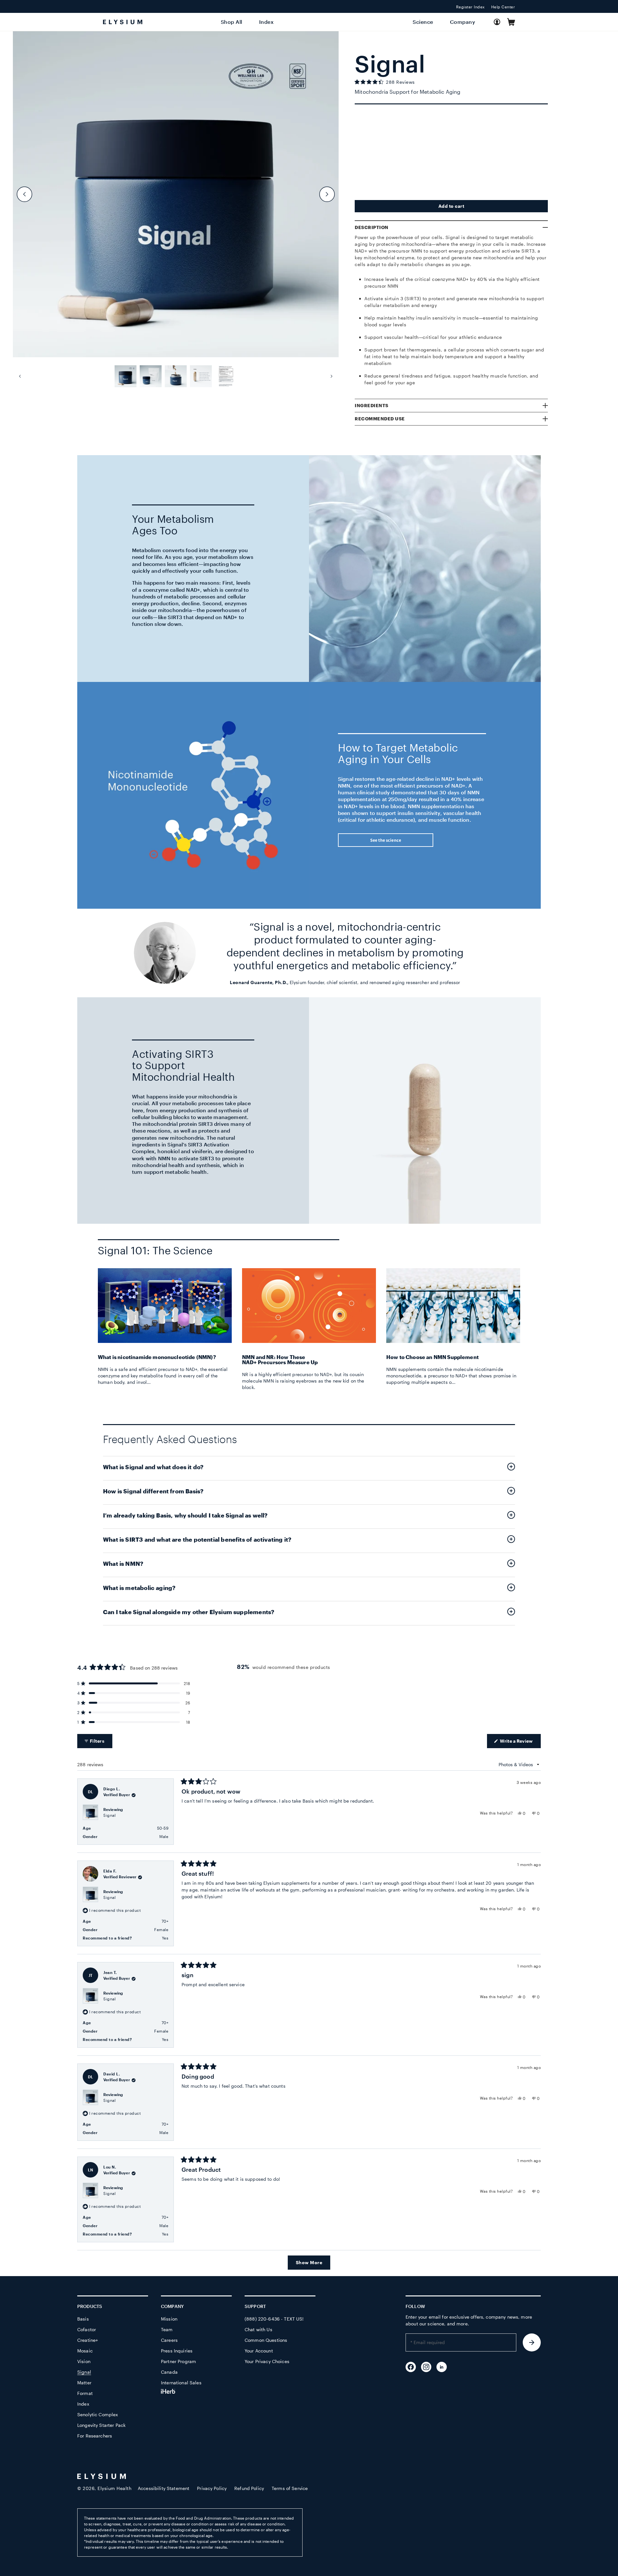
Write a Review (520, 1743)
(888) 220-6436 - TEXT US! (274, 2319)
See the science (386, 840)
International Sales (181, 2383)
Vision (84, 2361)
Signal (109, 1815)
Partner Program (178, 2361)
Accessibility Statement (164, 2488)
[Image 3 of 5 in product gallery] (176, 376)
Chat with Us (258, 2329)
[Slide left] (24, 194)
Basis (83, 2319)
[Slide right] (327, 194)
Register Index (470, 7)
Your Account (259, 2351)
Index (83, 2404)
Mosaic (85, 2351)
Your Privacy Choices (267, 2361)
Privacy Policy (212, 2488)
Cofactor (87, 2329)
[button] (511, 22)
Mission (169, 2319)
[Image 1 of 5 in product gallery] (126, 376)
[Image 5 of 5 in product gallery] (226, 376)
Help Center (503, 7)
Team (167, 2329)
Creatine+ (88, 2340)
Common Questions (266, 2340)
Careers (169, 2340)
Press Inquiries (177, 2351)
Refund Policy (249, 2488)
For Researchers (95, 2436)
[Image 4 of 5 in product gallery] (201, 376)
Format (85, 2393)
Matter (84, 2383)
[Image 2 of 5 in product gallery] (151, 376)
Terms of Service (290, 2488)
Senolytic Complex (98, 2414)
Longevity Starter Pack (101, 2425)
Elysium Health (114, 2488)
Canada (169, 2372)
